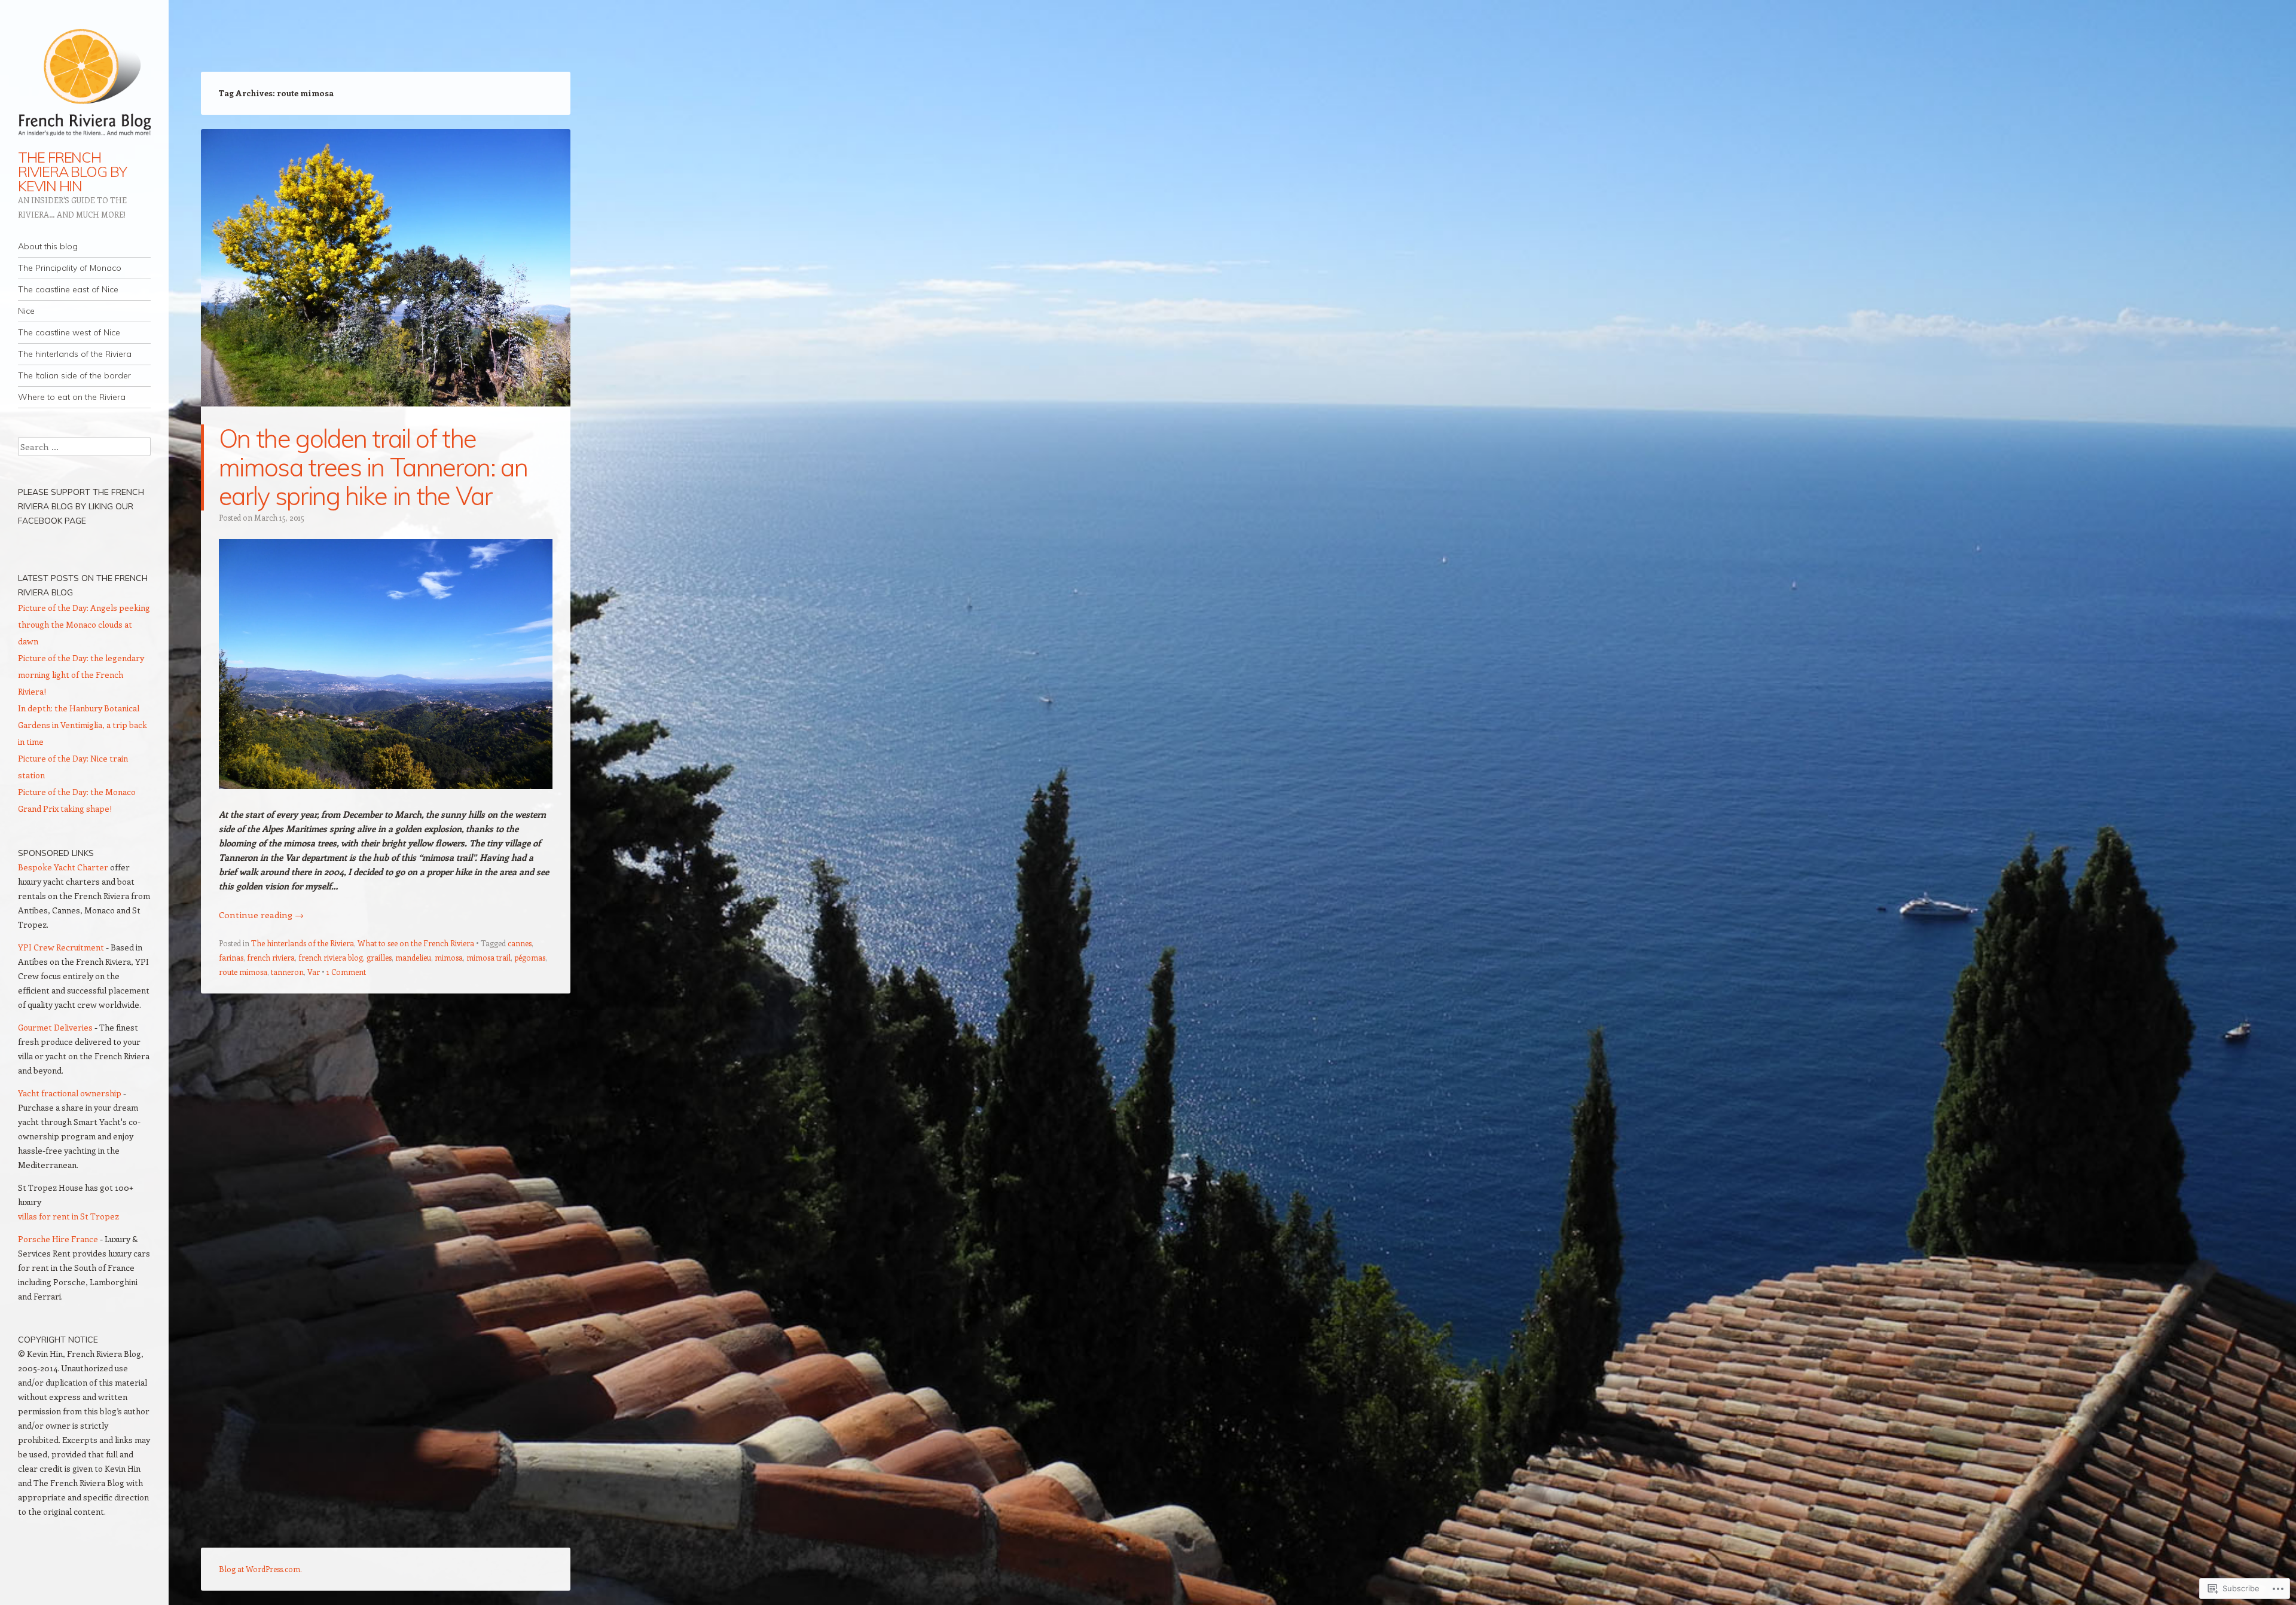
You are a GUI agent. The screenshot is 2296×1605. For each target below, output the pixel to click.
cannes (520, 943)
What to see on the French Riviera (416, 943)
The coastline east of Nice (68, 289)
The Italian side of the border (74, 375)
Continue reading (261, 915)
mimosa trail (488, 957)
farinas (231, 957)
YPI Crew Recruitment (61, 947)
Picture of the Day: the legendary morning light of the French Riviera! (81, 675)
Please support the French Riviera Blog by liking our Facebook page (81, 506)
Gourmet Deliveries (55, 1027)
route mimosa (243, 972)
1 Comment (346, 972)
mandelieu (413, 957)
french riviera (271, 957)
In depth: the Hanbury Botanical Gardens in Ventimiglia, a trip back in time (83, 725)
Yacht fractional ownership (70, 1093)
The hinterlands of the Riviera (75, 354)
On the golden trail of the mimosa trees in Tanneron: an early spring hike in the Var (373, 467)
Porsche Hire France (58, 1239)
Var (314, 972)
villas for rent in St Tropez (68, 1216)
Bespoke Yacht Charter (63, 867)
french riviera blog (331, 957)
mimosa (449, 957)
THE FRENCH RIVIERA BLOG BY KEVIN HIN (72, 172)
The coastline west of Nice (69, 332)
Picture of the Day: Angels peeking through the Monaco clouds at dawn (84, 624)
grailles (379, 957)
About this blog (48, 246)
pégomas (530, 957)
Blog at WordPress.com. (260, 1569)
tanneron (287, 972)
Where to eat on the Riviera (72, 397)
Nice (26, 311)
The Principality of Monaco (70, 268)
